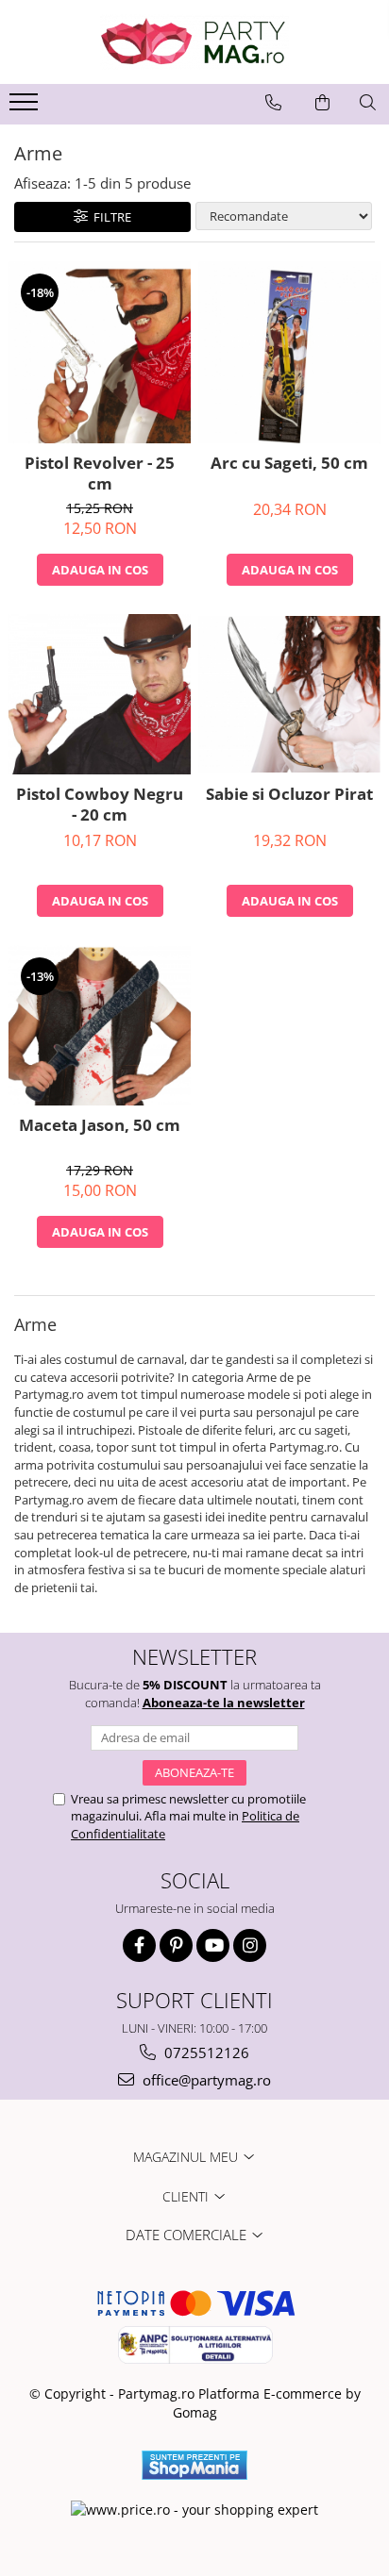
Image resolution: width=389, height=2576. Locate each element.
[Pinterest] (176, 1945)
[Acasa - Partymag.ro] (194, 42)
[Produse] (26, 108)
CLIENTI (187, 2196)
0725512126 (205, 2052)
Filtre (110, 217)
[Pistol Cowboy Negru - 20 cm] (100, 694)
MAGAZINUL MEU (187, 2157)
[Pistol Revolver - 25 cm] (100, 352)
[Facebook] (139, 1945)
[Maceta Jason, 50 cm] (100, 1025)
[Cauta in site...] (368, 103)
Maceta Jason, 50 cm (100, 1125)
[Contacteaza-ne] (273, 103)
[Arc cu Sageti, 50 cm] (289, 352)
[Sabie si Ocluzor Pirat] (289, 694)
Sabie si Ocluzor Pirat (289, 794)
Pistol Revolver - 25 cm (100, 474)
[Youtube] (213, 1945)
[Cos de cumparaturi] (322, 103)
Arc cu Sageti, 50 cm (289, 463)
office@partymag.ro (205, 2080)
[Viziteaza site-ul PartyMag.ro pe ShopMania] (194, 2465)
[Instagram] (250, 1945)
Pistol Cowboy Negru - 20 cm (100, 805)
